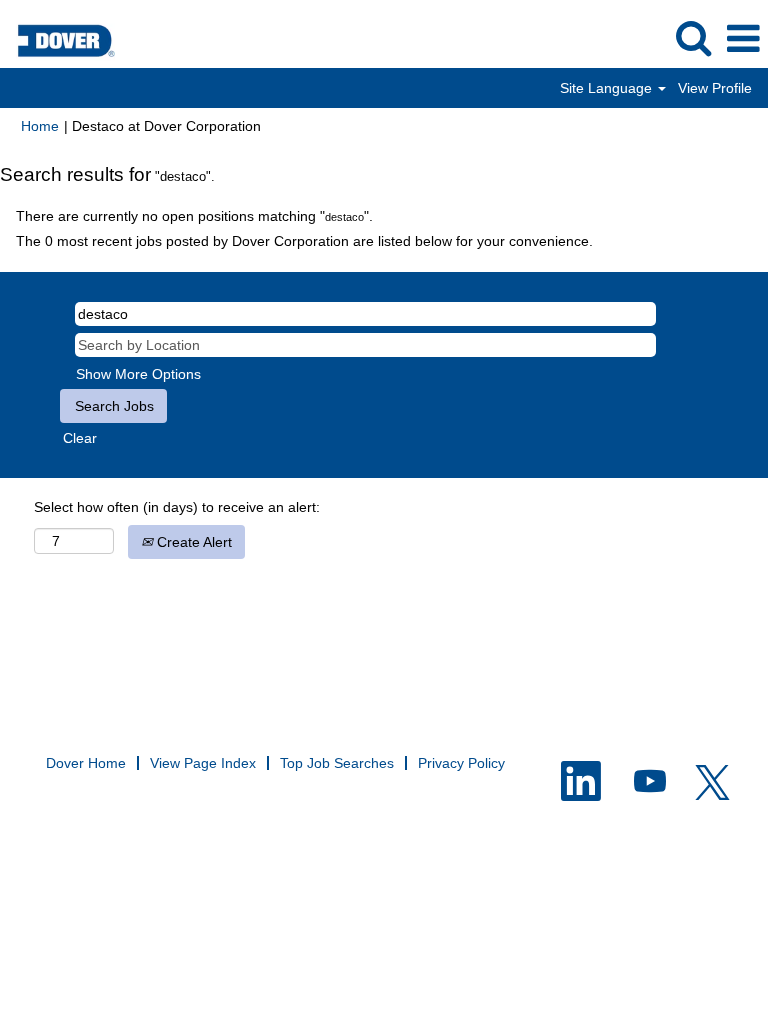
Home (40, 126)
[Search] (693, 37)
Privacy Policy (461, 763)
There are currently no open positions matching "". (194, 216)
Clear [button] (80, 438)
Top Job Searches (337, 763)
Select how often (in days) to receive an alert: (177, 507)
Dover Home (86, 763)
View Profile (715, 88)
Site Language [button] (608, 88)
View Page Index (203, 763)
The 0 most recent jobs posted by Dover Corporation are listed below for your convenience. (304, 241)
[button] (743, 38)
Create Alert (192, 542)
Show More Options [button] (138, 374)
